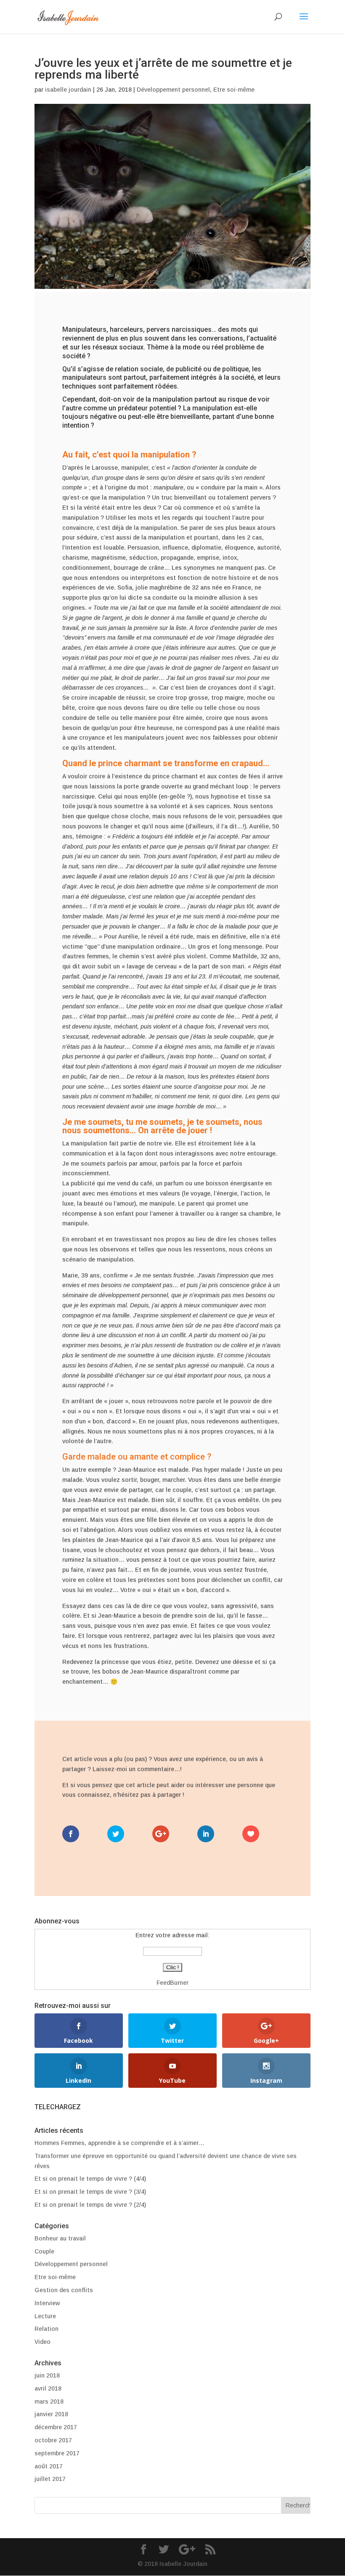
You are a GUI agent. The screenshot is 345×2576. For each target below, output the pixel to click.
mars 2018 (49, 2401)
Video (42, 2342)
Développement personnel (173, 90)
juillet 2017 (50, 2479)
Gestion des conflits (64, 2290)
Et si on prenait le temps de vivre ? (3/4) (90, 2192)
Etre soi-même (234, 90)
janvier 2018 (51, 2414)
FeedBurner (172, 1983)
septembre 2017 (57, 2453)
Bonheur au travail (60, 2238)
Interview (47, 2303)
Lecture (45, 2316)
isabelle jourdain (68, 90)
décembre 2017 (56, 2427)
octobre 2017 (53, 2440)
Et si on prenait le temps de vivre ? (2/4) (90, 2205)
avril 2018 (48, 2388)
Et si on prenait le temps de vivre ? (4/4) (90, 2179)
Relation (46, 2329)
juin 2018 (47, 2375)
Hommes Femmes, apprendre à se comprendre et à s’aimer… (119, 2143)
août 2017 (49, 2466)
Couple (44, 2251)
